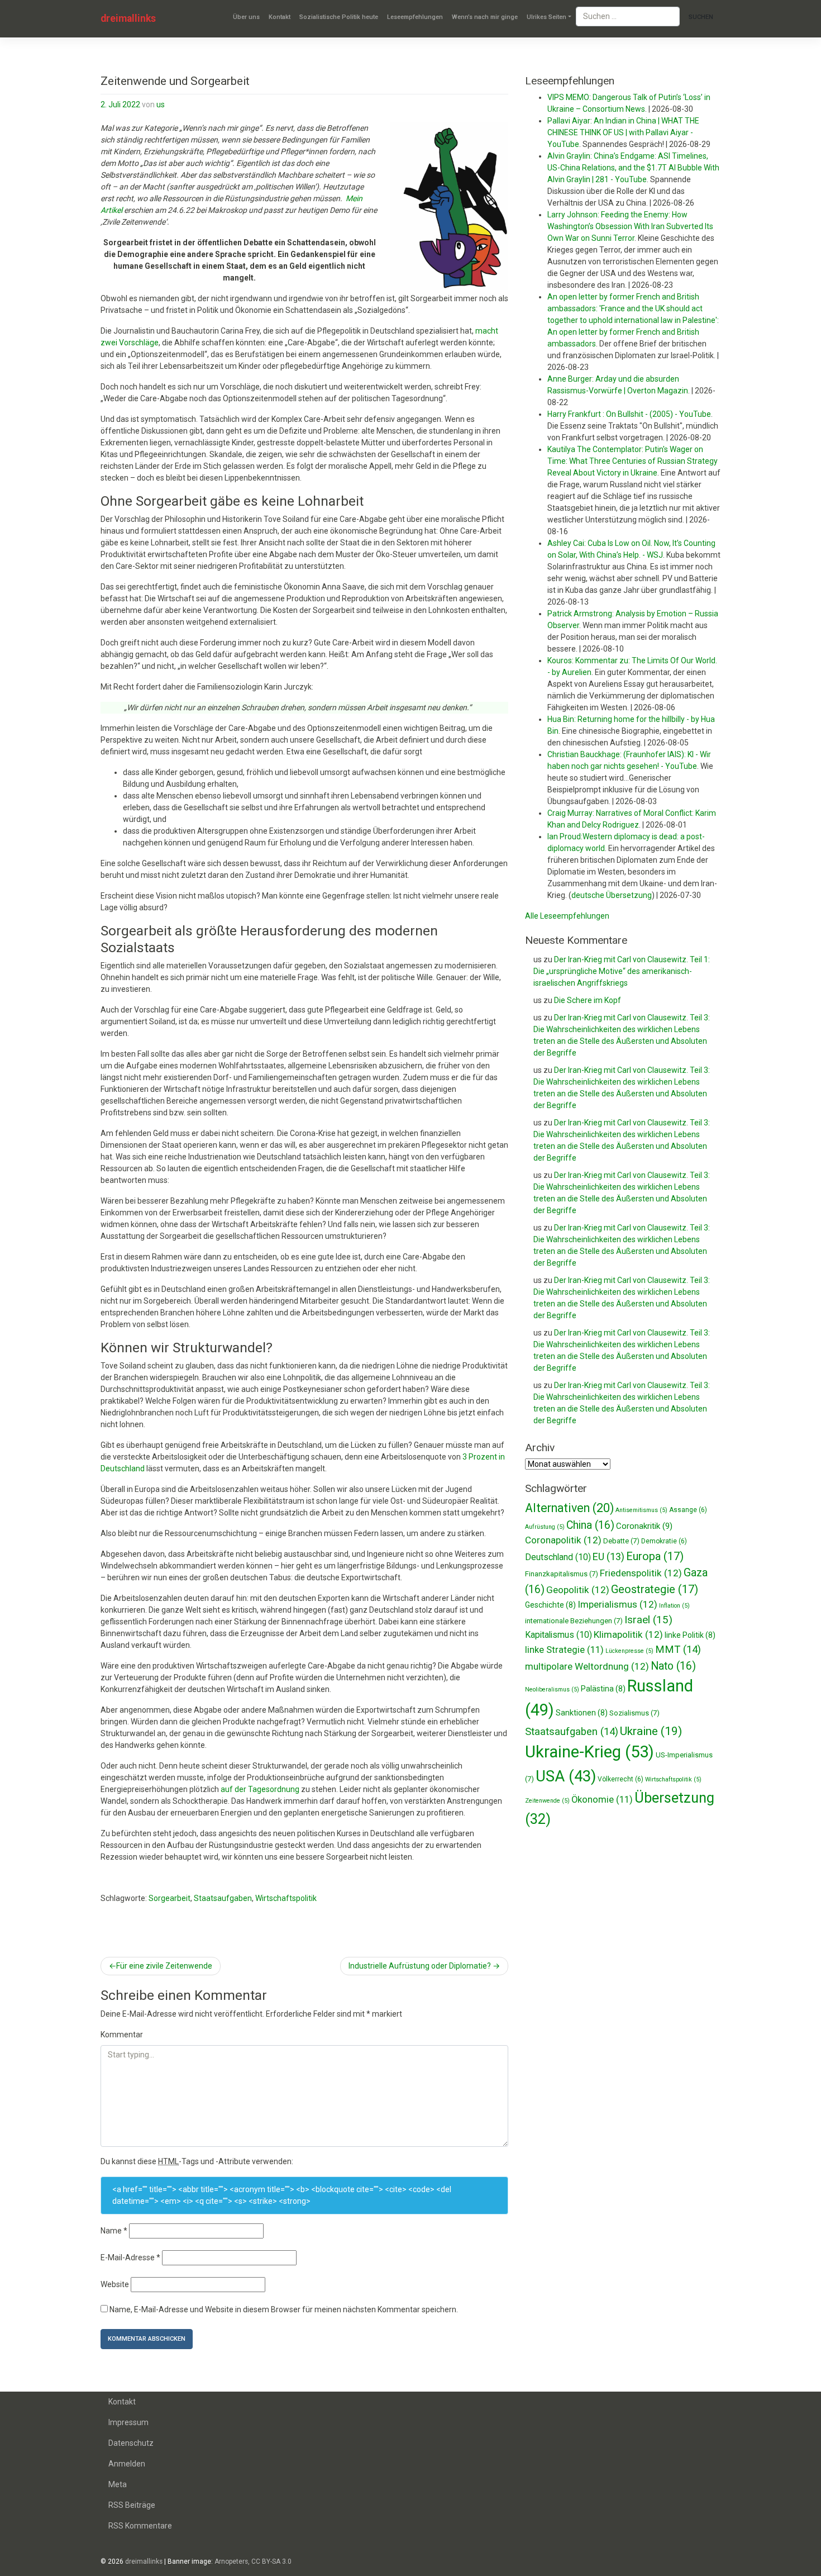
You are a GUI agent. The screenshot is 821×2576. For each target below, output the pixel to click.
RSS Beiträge (132, 2505)
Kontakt (280, 17)
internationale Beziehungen (574, 1621)
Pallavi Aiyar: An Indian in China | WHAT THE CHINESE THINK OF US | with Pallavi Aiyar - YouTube (623, 132)
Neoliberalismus (552, 1689)
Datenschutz (131, 2443)
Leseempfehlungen (415, 17)
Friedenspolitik (641, 1573)
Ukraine (651, 1731)
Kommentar (122, 2035)
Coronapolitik (563, 1540)
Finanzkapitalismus (562, 1574)
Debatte (621, 1541)
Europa (655, 1556)
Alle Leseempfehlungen (567, 916)
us (161, 104)
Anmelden (127, 2464)
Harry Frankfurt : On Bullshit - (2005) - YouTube (629, 414)
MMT (678, 1650)
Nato (673, 1666)
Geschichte (550, 1605)
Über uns (246, 17)
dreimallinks (128, 18)
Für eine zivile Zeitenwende (164, 1966)
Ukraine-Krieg (590, 1752)
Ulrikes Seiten (546, 17)
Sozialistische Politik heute (339, 17)
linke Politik (690, 1635)
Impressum (128, 2422)
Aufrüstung (545, 1527)
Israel (648, 1620)
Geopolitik (578, 1590)
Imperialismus (617, 1604)
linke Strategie (564, 1650)
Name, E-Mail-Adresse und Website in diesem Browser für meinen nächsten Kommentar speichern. (284, 2309)
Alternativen (569, 1508)
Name (114, 2231)
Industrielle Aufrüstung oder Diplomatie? (420, 1966)
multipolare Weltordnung (587, 1666)
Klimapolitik (628, 1634)
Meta (118, 2484)
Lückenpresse (629, 1651)
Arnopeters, (232, 2561)
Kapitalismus (559, 1635)
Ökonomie (602, 1800)
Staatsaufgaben (223, 1898)
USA (566, 1776)
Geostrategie (655, 1589)
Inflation (674, 1606)
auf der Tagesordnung (260, 1789)
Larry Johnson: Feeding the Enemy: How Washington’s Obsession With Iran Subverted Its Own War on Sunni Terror (630, 226)
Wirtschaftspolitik (286, 1898)
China (590, 1525)
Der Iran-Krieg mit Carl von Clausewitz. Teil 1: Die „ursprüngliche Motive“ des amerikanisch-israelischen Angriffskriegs (622, 971)
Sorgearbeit (170, 1898)
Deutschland (558, 1557)
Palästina (603, 1689)
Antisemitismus (641, 1510)
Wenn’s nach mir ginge (485, 17)
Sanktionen (582, 1713)
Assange (688, 1510)
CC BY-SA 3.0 (271, 2561)
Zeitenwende (547, 1801)
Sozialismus (634, 1713)
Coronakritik (644, 1526)
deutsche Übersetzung (612, 895)
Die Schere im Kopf (588, 1000)
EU (608, 1556)
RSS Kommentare (140, 2526)
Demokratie (664, 1541)
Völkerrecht (620, 1779)
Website (115, 2284)
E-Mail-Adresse (130, 2257)
